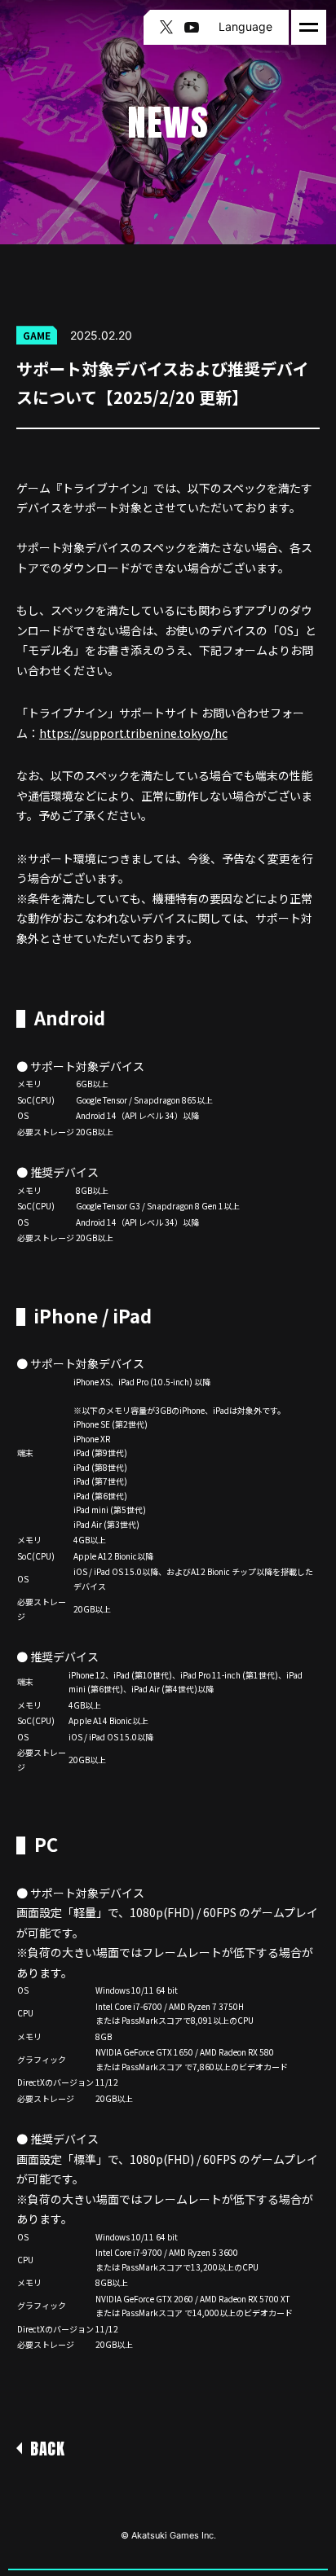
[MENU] (309, 27)
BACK (47, 2449)
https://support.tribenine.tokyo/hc (133, 733)
